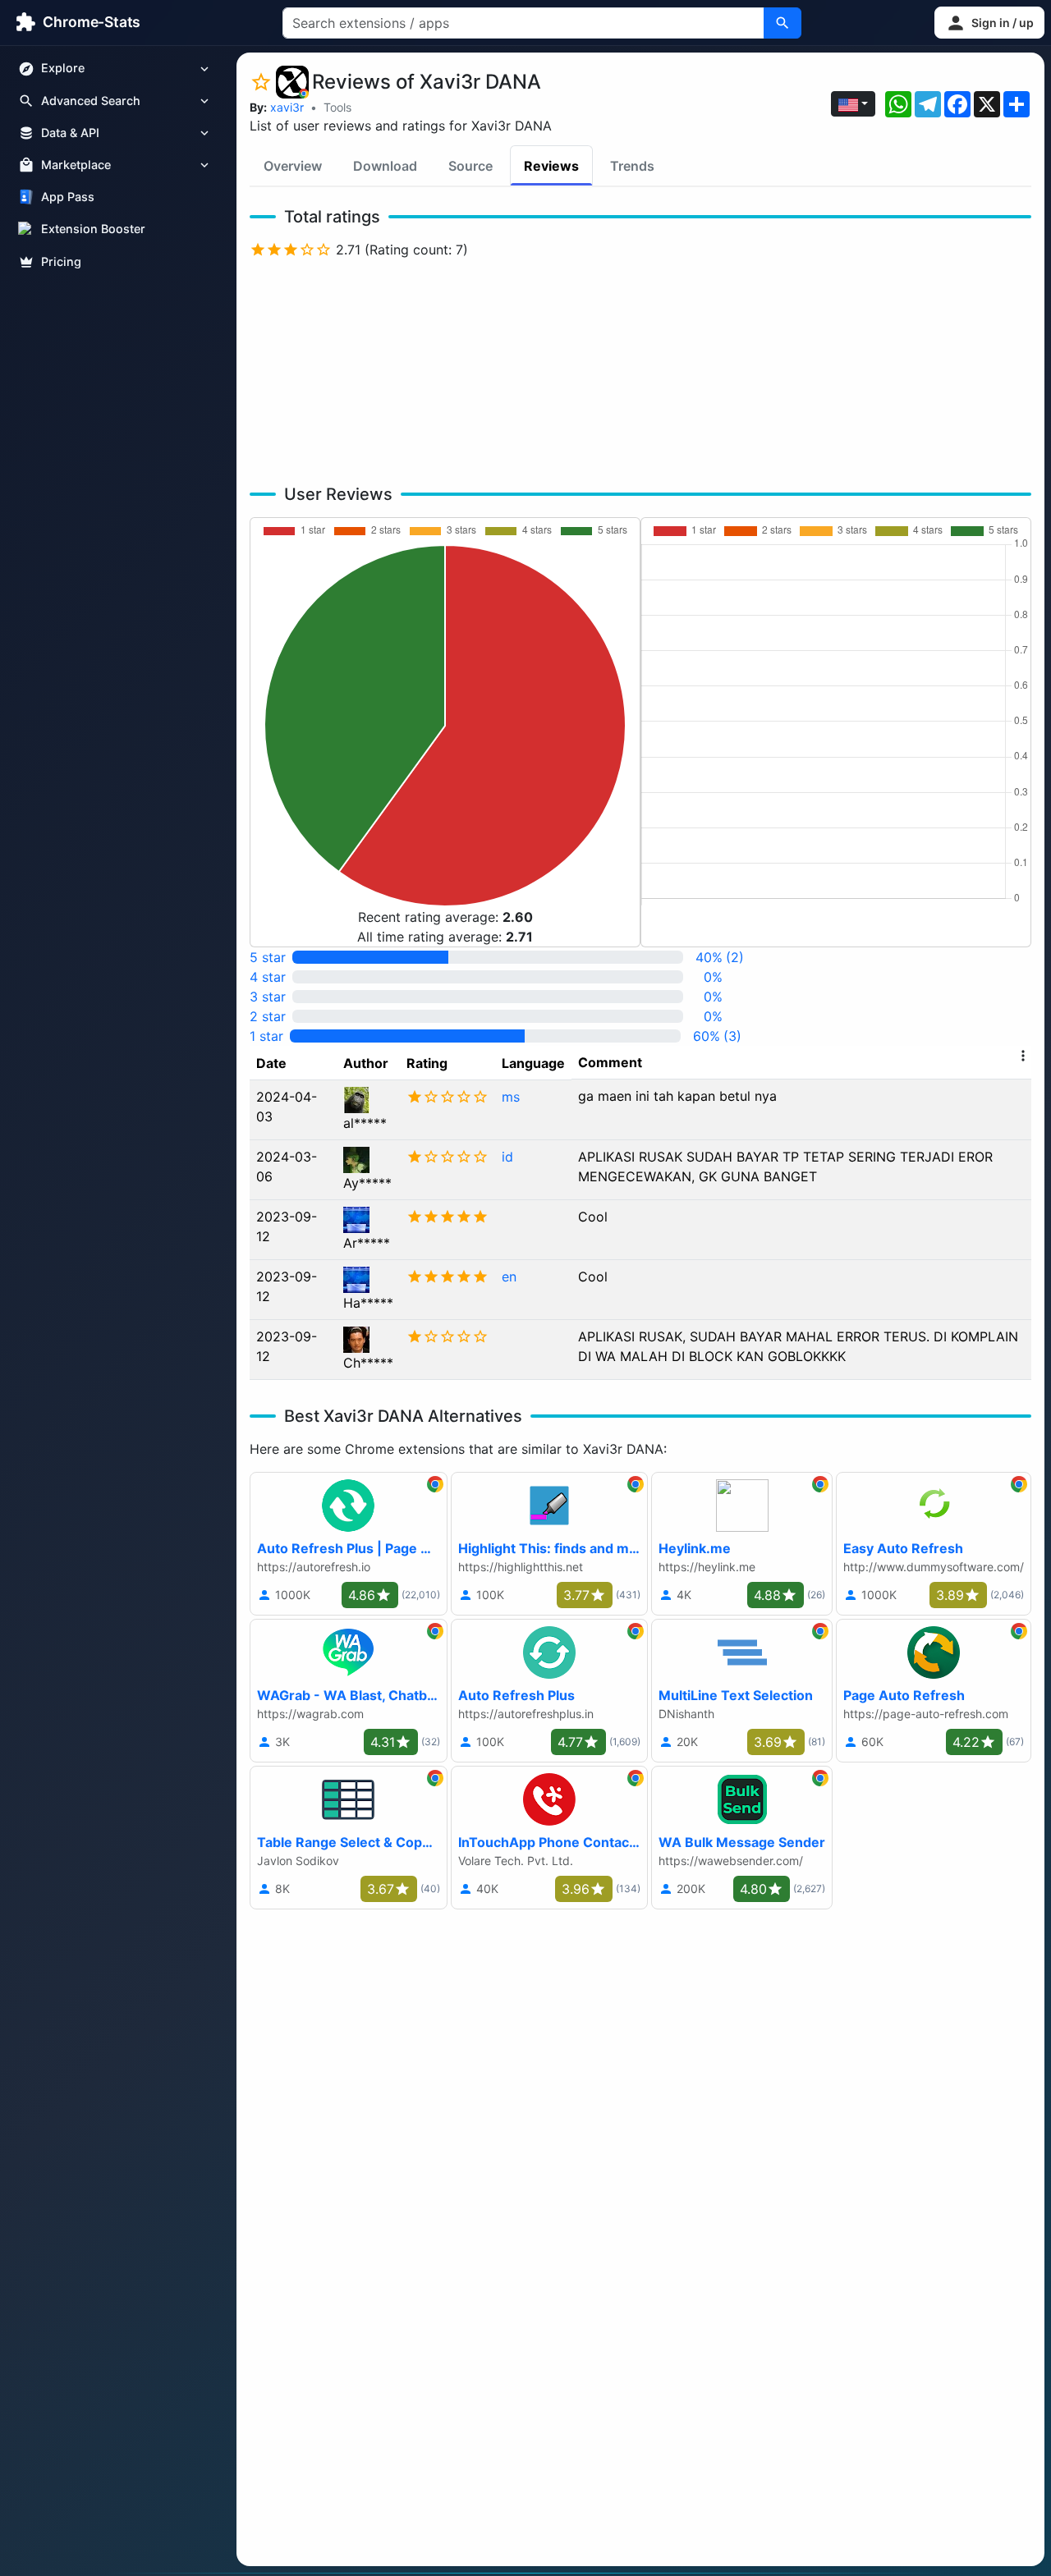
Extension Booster (93, 229)
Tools (337, 107)
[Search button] (783, 23)
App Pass (68, 197)
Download (385, 166)
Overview (293, 166)
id (507, 1157)
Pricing (61, 261)
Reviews (551, 166)
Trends (632, 166)
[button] (989, 23)
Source (470, 166)
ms (511, 1097)
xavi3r (287, 107)
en (509, 1277)
